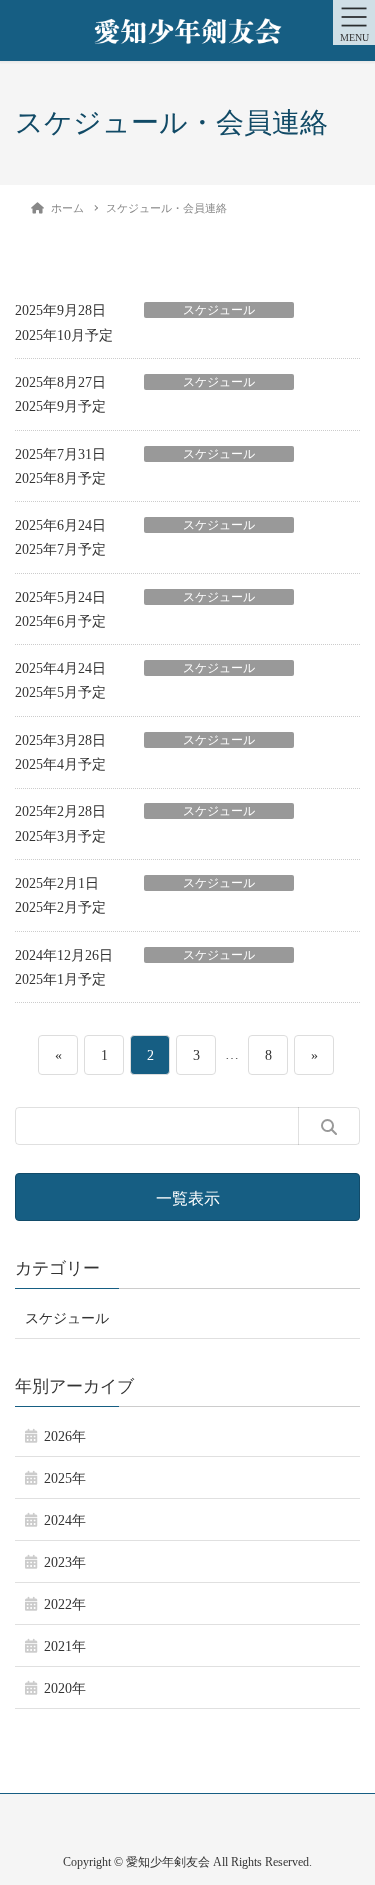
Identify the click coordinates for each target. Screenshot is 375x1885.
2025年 (65, 1478)
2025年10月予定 (64, 335)
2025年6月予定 (60, 621)
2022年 (65, 1604)
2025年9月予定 (60, 406)
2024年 (65, 1520)
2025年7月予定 (60, 549)
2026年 (65, 1436)
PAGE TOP (346, 1810)
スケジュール (219, 310)
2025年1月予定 (60, 979)
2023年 (65, 1562)
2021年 (65, 1646)
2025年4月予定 (60, 764)
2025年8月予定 (60, 478)
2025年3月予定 (60, 836)
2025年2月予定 (60, 907)
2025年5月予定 (60, 692)
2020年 (65, 1688)
